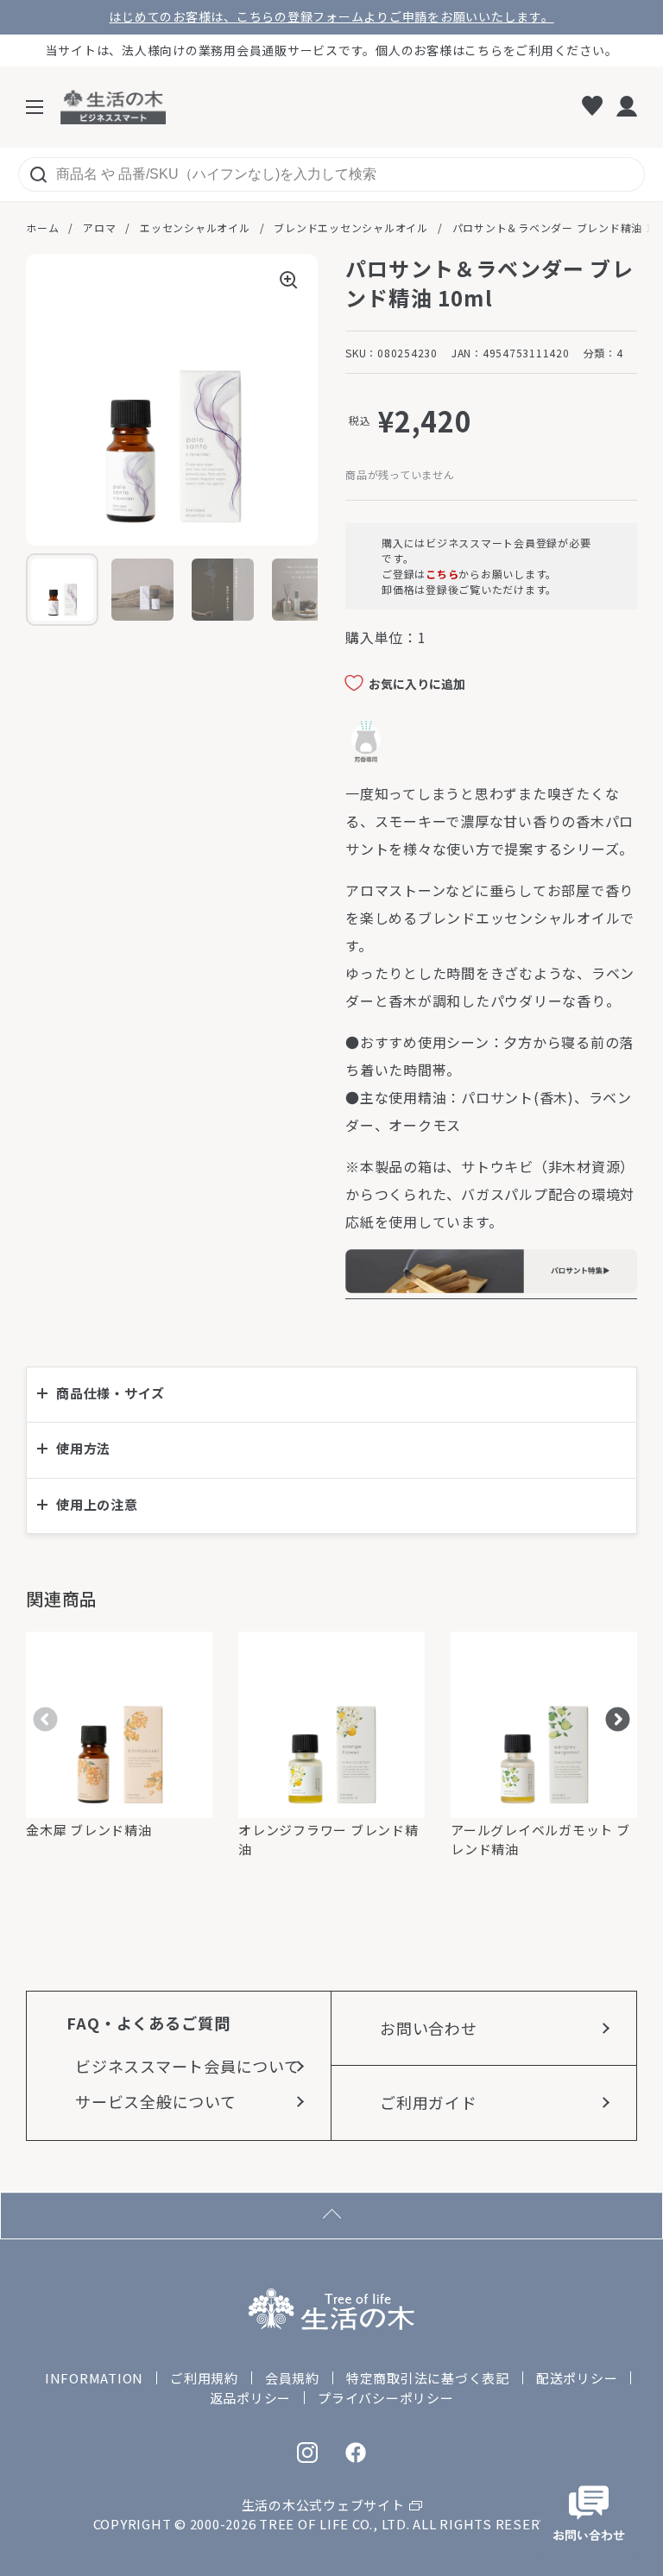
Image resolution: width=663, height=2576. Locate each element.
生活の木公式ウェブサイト (323, 2505)
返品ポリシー (251, 2398)
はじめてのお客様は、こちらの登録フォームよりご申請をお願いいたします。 (331, 17)
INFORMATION (94, 2378)
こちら (442, 574)
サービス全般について (156, 2101)
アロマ (99, 227)
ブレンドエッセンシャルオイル (351, 227)
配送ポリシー (577, 2378)
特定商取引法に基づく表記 (428, 2378)
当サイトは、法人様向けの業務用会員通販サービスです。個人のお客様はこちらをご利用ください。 (332, 50)
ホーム (42, 227)
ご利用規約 (204, 2378)
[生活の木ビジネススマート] (113, 107)
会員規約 (292, 2378)
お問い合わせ (429, 2028)
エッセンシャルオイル (195, 227)
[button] (331, 1395)
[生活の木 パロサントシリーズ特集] (491, 1288)
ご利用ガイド (429, 2102)
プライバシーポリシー (386, 2398)
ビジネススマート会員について (188, 2066)
